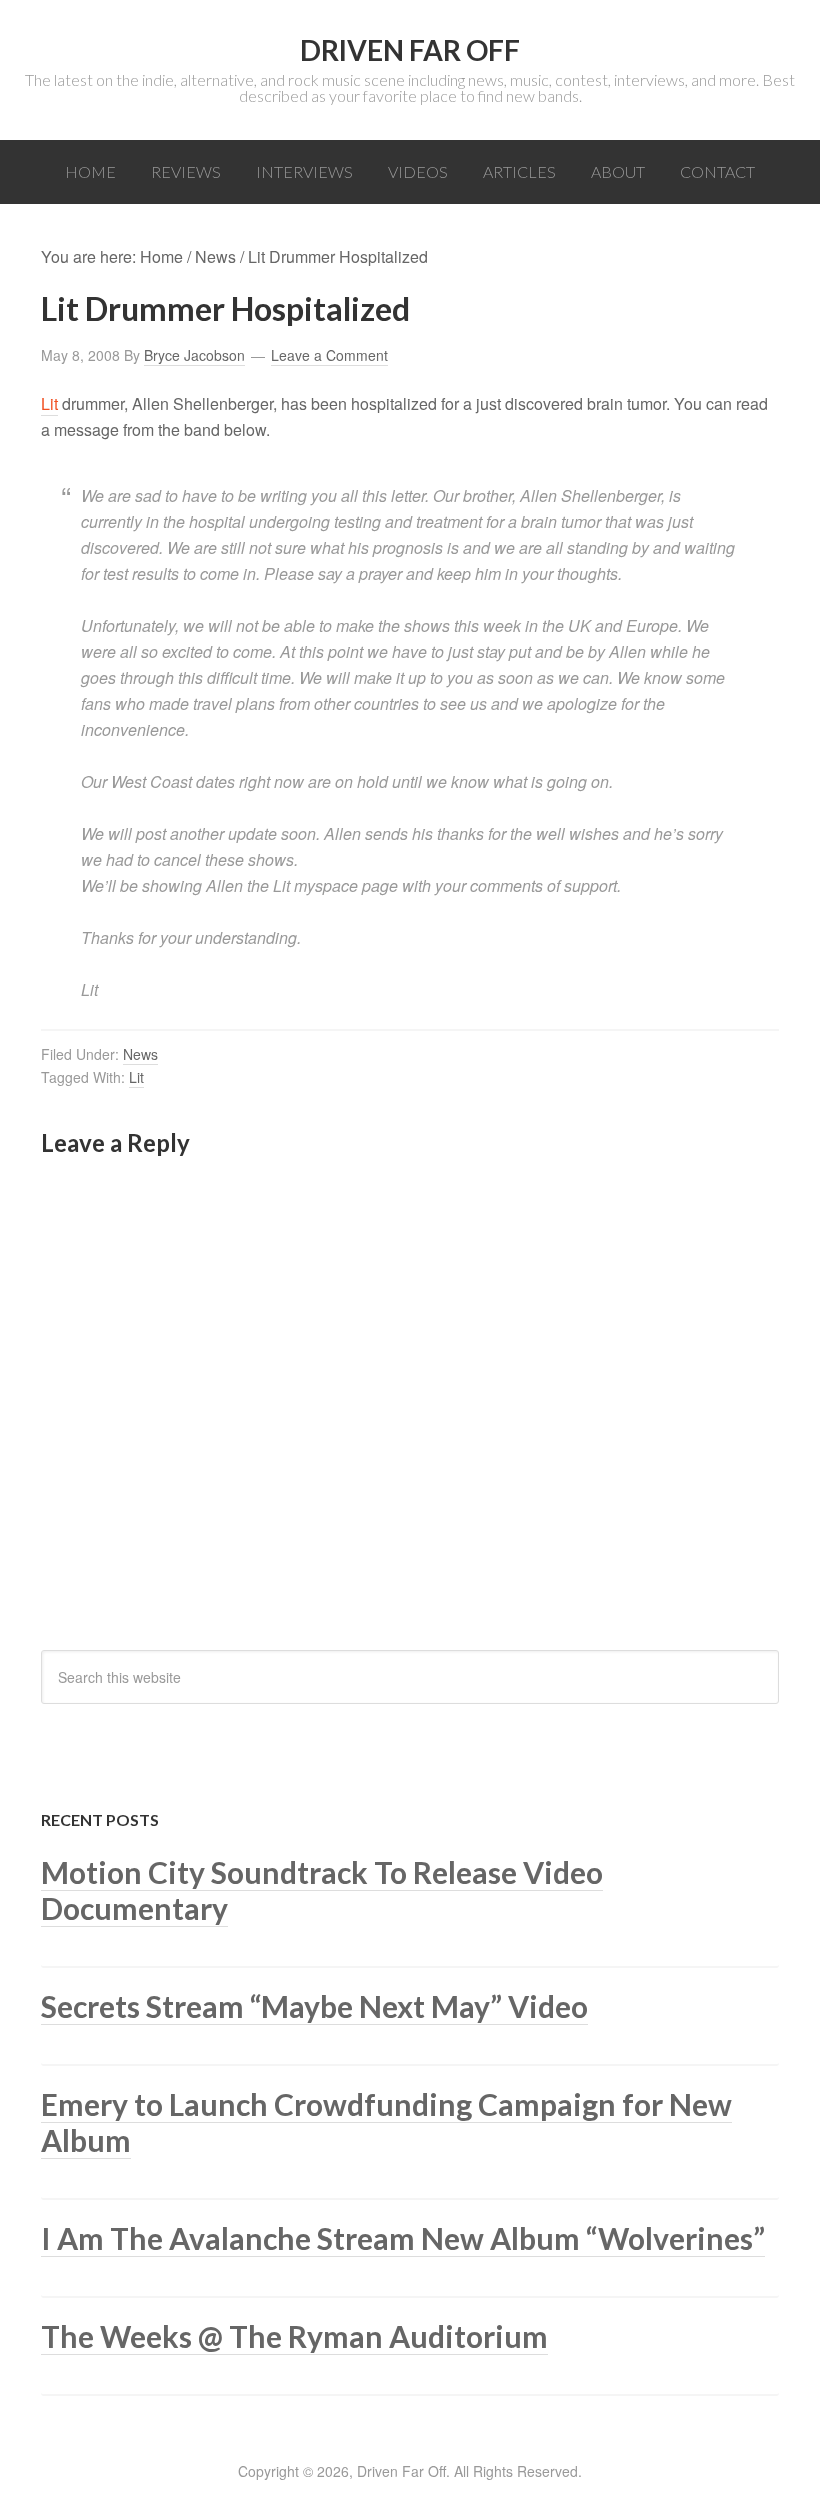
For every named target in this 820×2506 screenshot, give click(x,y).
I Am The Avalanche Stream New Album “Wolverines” (403, 2238)
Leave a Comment (329, 355)
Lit (49, 403)
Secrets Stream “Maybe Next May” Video (314, 2006)
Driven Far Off (410, 50)
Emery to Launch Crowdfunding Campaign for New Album (386, 2122)
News (140, 1054)
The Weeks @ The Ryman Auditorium (294, 2336)
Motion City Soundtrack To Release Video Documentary (322, 1890)
